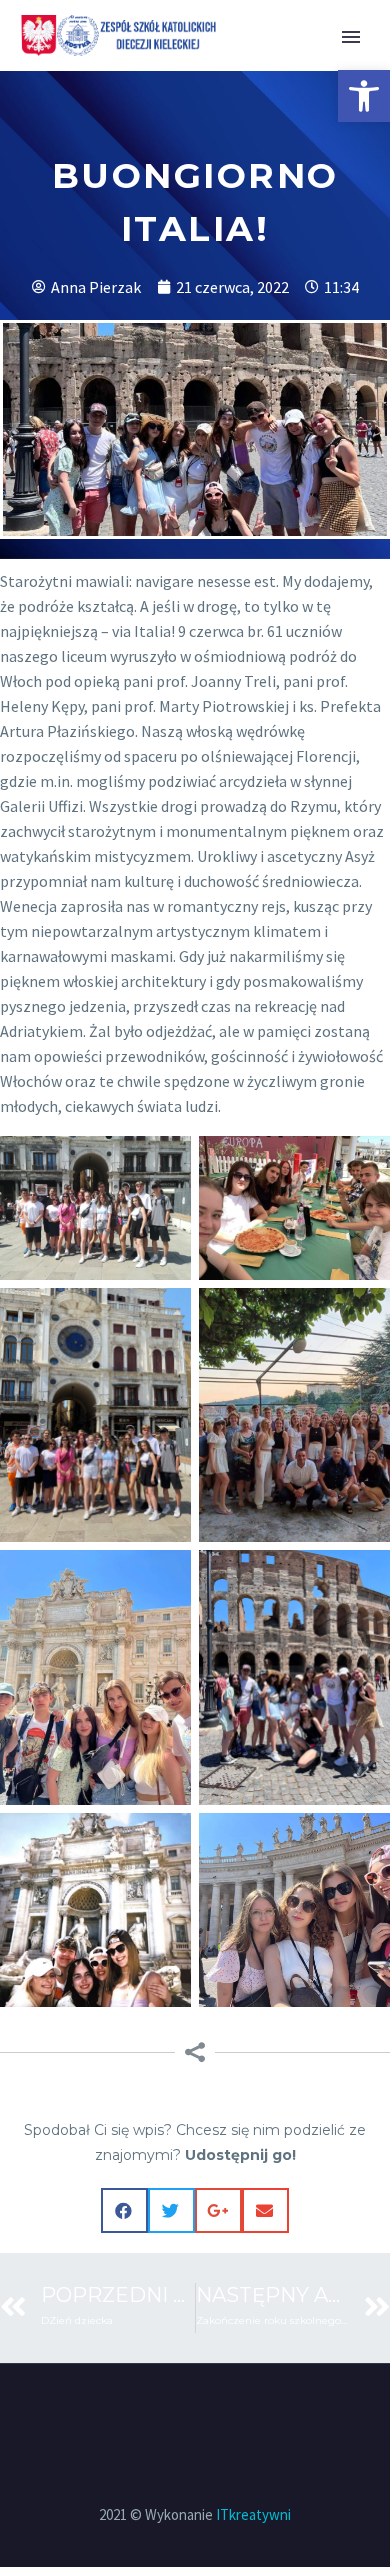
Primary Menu (351, 37)
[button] (364, 96)
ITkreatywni (253, 2514)
